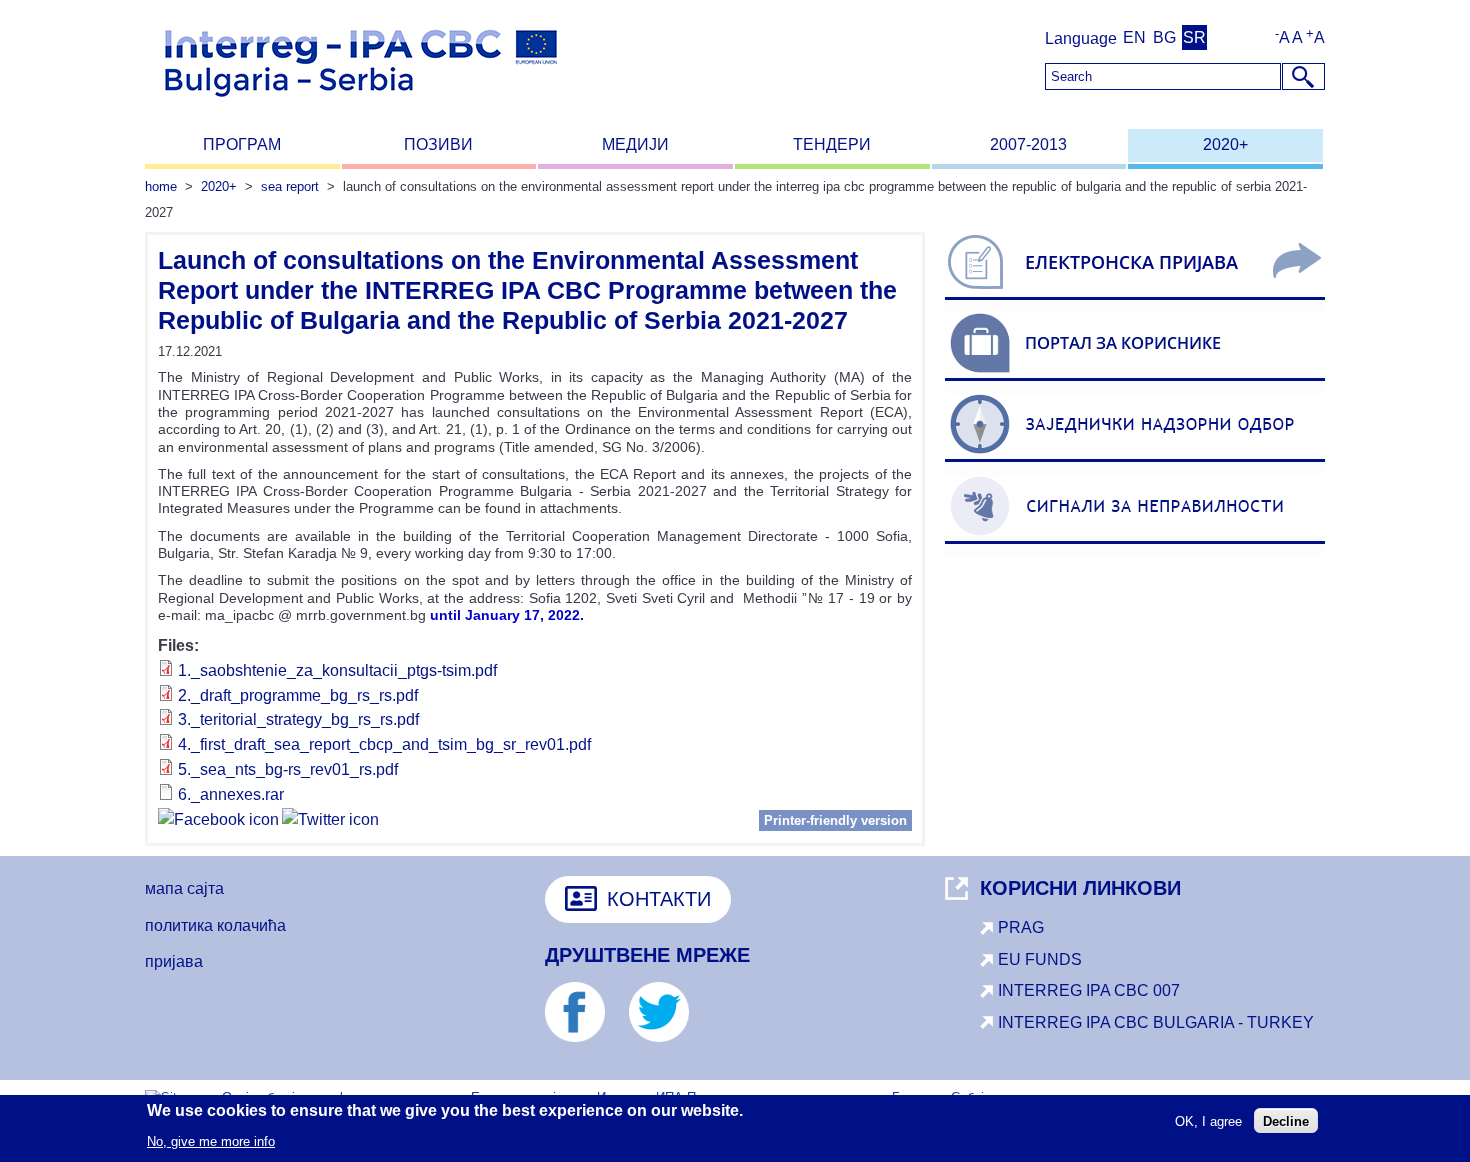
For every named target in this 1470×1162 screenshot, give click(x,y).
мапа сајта (184, 888)
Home (161, 186)
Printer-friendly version (835, 820)
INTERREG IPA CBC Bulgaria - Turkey (1156, 1022)
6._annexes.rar (231, 794)
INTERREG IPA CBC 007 (1089, 990)
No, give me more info (211, 1140)
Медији (635, 144)
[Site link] (1135, 299)
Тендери (832, 144)
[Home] (361, 105)
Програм (242, 144)
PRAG (1021, 927)
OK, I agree (1208, 1120)
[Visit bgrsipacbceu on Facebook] (218, 822)
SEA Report (290, 186)
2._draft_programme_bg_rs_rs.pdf (298, 695)
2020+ (1225, 144)
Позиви (438, 144)
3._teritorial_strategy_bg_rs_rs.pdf (298, 719)
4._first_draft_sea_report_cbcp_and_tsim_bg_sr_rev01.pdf (384, 744)
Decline (1286, 1120)
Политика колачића (215, 925)
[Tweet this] (330, 822)
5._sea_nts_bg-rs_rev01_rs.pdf (288, 769)
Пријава (174, 961)
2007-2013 (1028, 144)
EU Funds (1040, 959)
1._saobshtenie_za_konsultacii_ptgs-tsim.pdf (337, 670)
